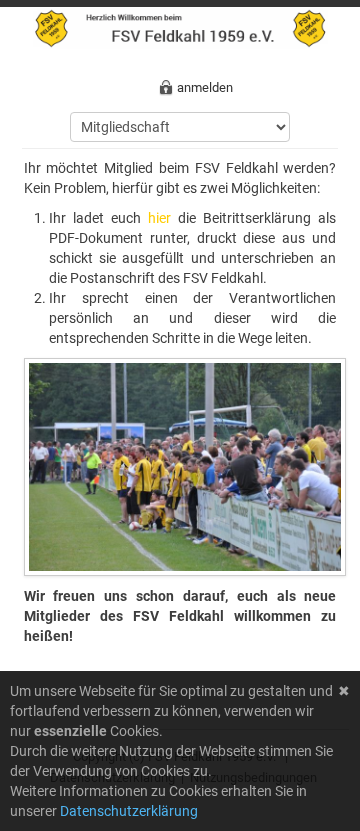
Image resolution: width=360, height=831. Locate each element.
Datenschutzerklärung (129, 811)
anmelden (205, 87)
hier (159, 218)
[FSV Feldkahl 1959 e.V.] (180, 27)
